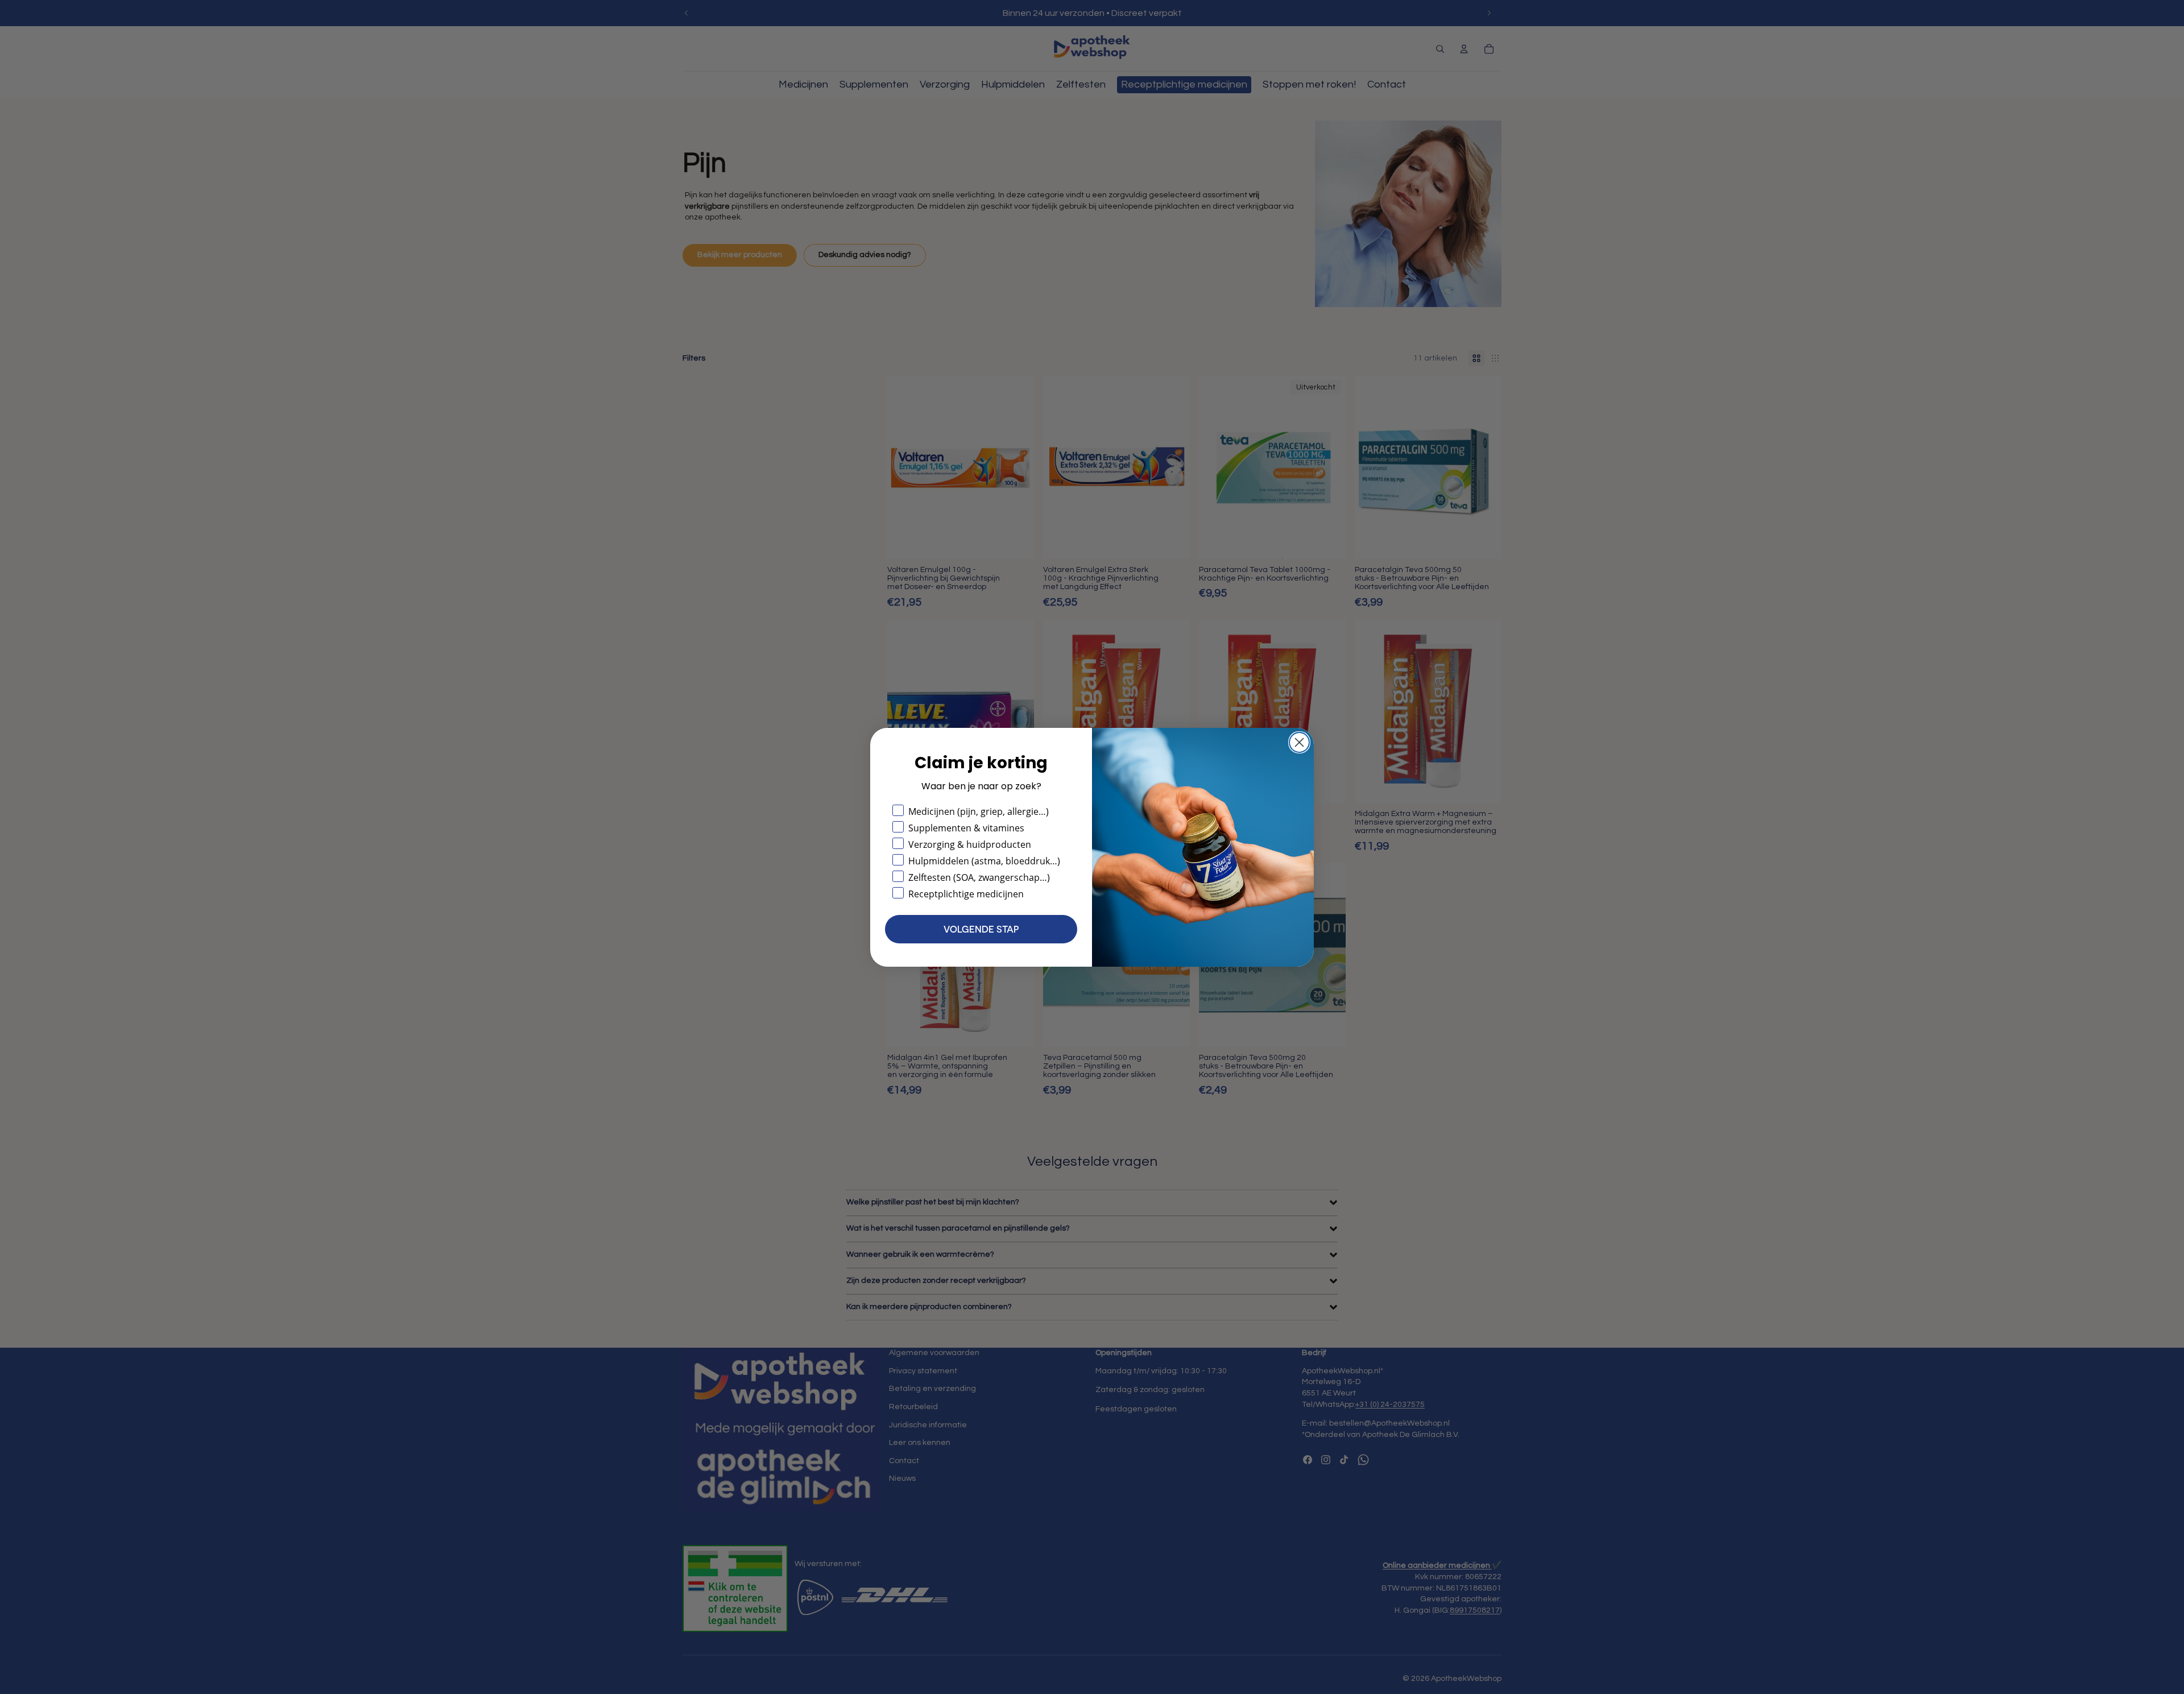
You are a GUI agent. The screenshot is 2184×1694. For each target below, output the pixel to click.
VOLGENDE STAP (981, 929)
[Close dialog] (1299, 742)
